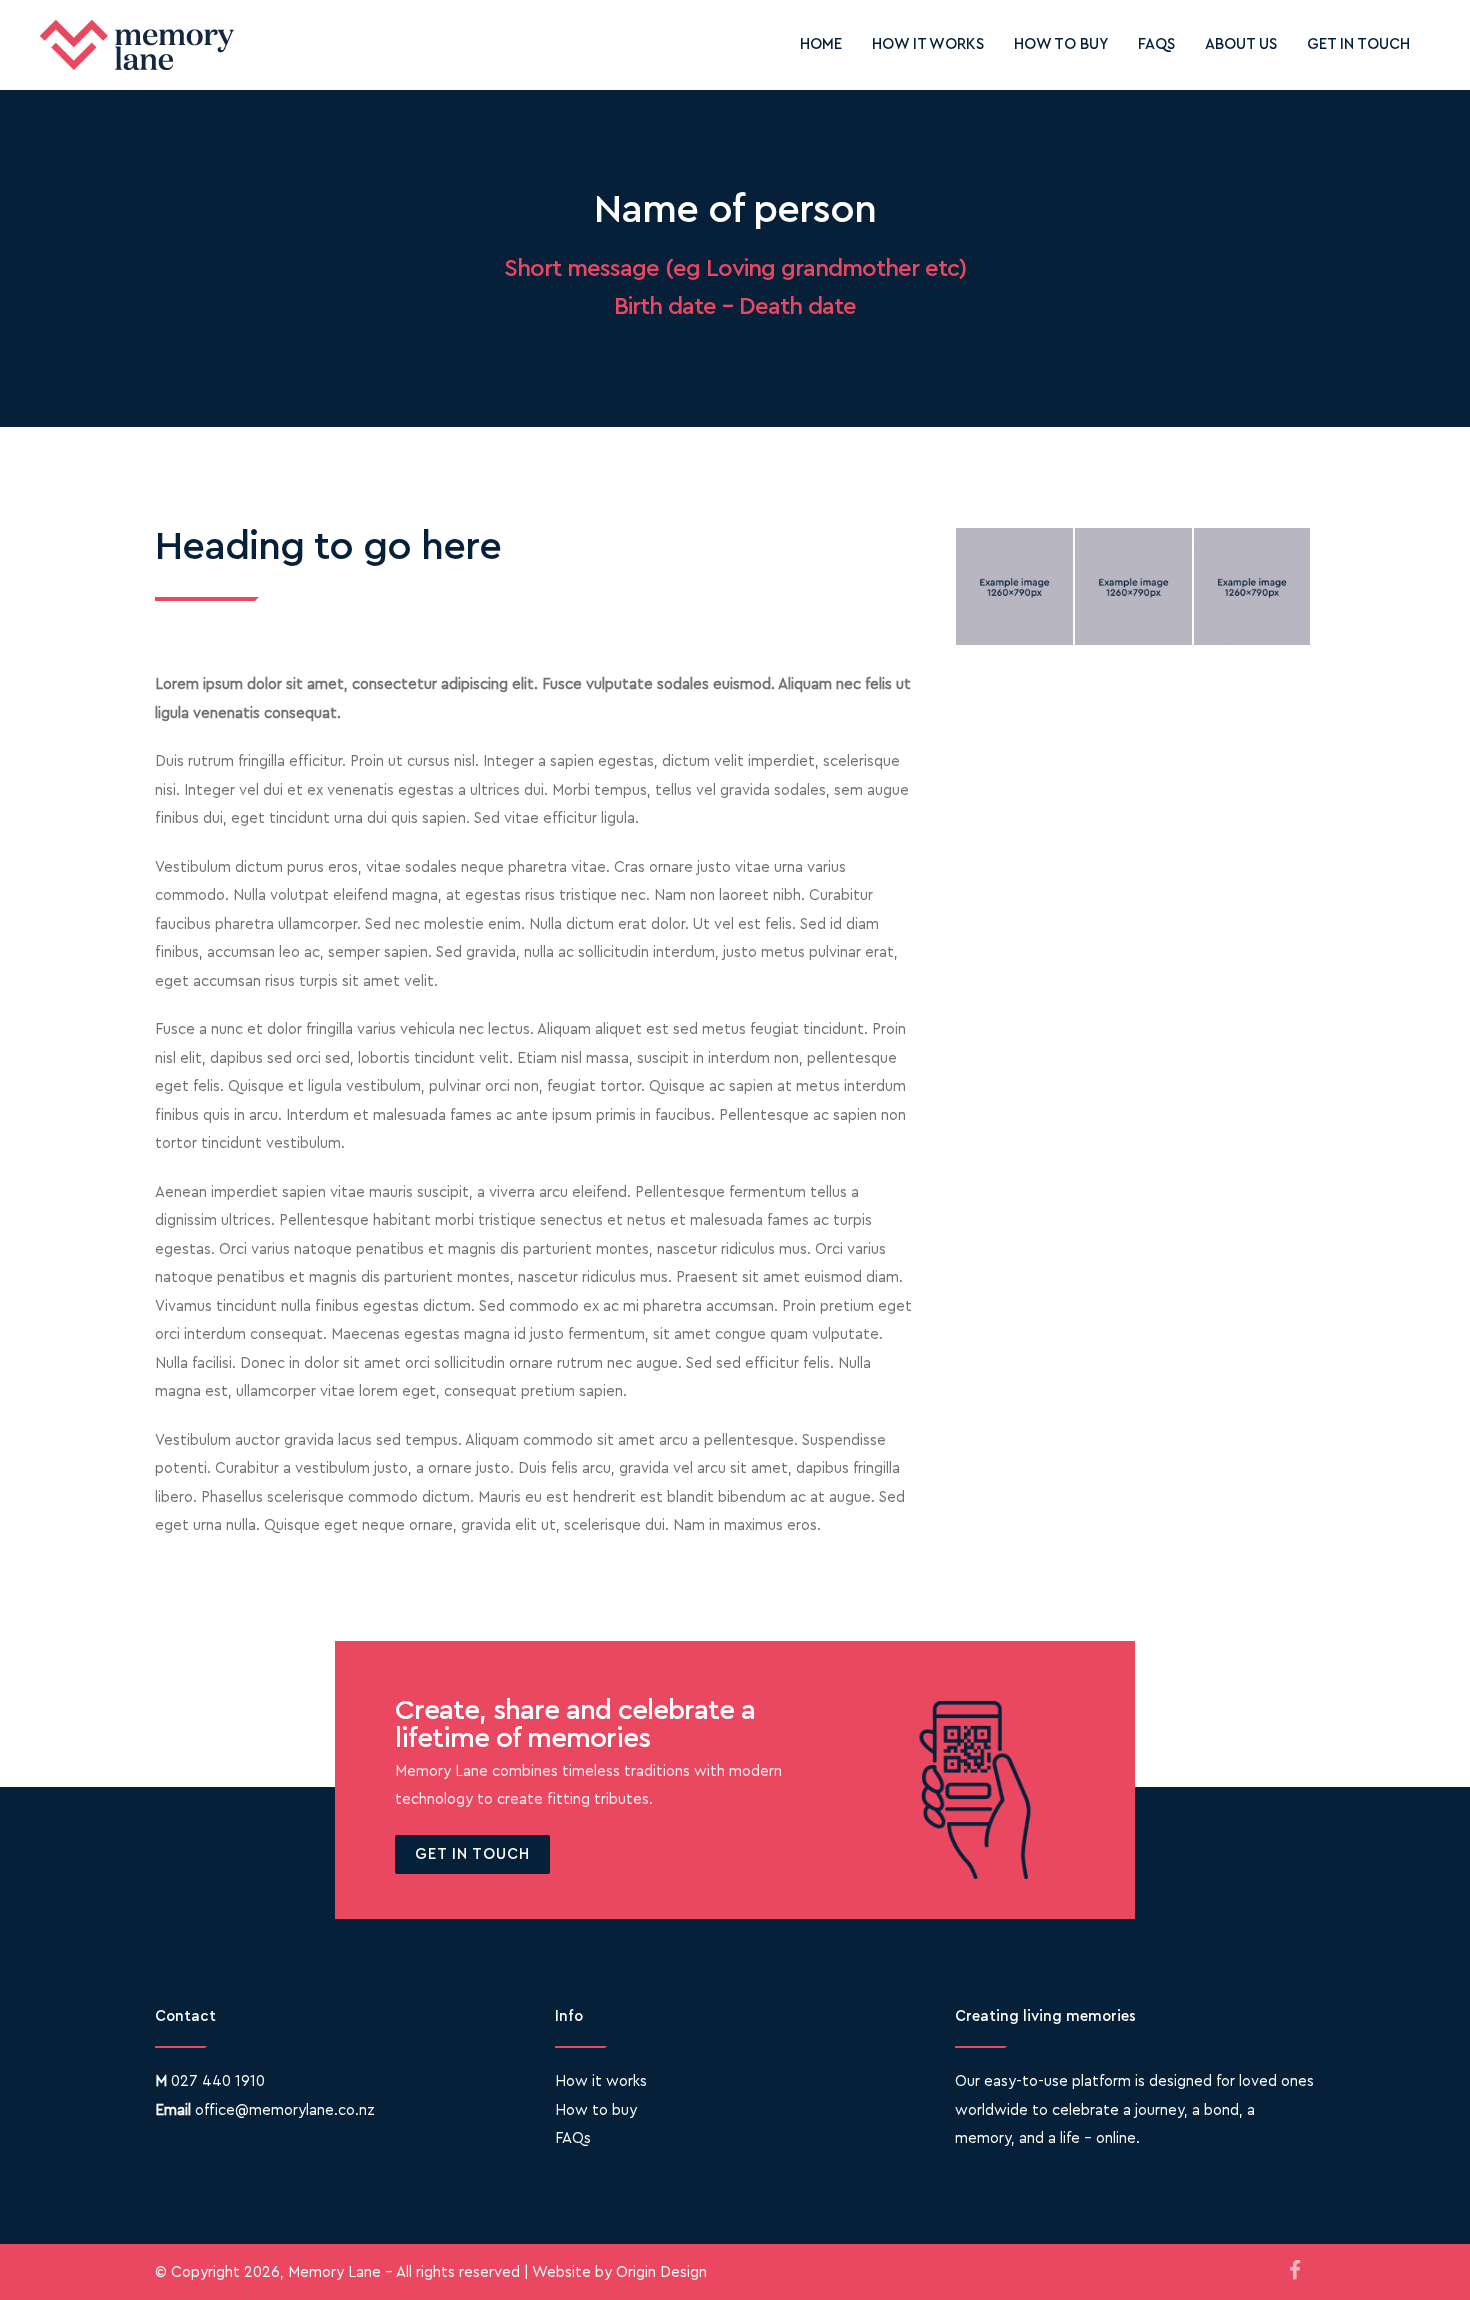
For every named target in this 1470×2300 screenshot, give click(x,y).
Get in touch (1358, 44)
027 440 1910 (218, 2081)
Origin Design (661, 2272)
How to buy (1061, 44)
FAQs (1156, 44)
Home (821, 44)
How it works (928, 44)
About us (1241, 44)
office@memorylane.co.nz (285, 2110)
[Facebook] (1295, 2272)
